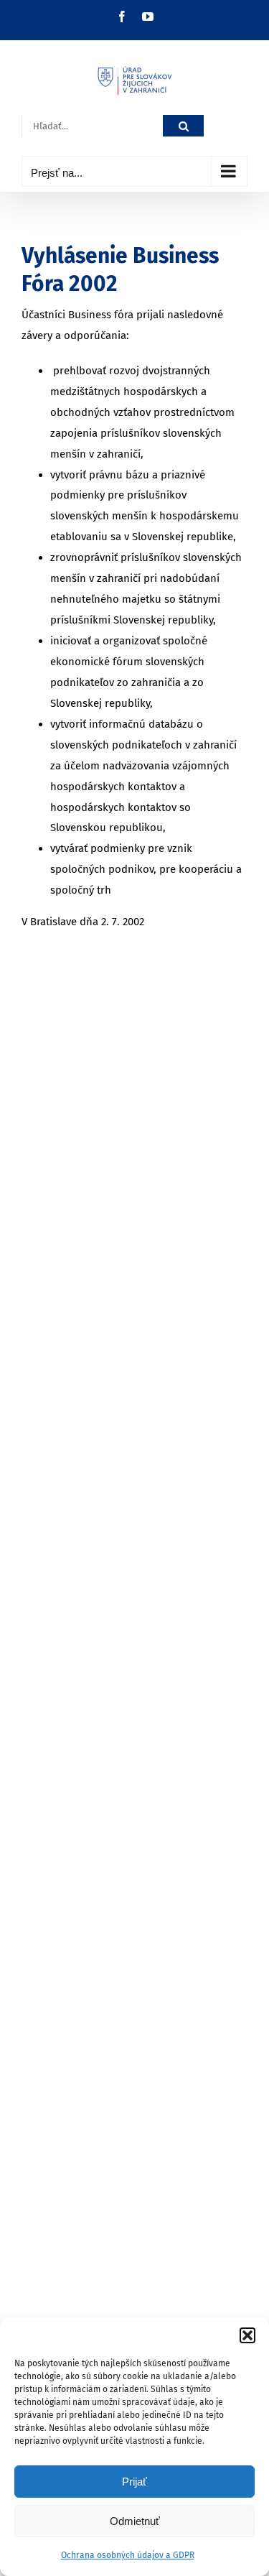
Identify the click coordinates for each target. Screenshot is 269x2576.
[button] (247, 2335)
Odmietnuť (135, 2521)
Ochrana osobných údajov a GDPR (128, 2555)
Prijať (134, 2482)
